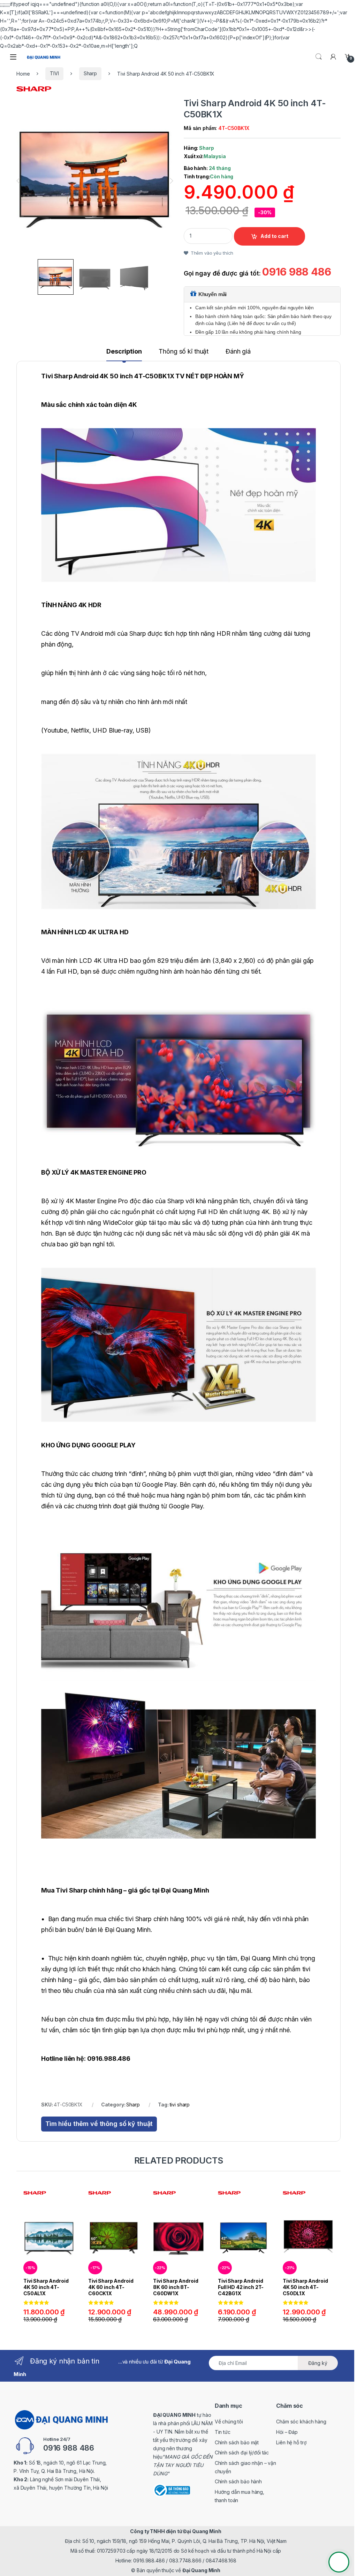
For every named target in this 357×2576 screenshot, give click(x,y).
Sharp (90, 73)
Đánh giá (238, 352)
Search (319, 57)
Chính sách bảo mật (237, 2442)
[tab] (124, 355)
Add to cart (274, 236)
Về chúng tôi (229, 2422)
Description (124, 352)
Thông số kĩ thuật (184, 352)
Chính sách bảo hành (238, 2481)
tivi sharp (180, 2105)
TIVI (54, 73)
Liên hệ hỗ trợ (291, 2442)
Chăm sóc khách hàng (301, 2422)
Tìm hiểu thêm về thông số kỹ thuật (99, 2124)
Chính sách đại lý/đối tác (242, 2453)
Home (23, 73)
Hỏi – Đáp (287, 2432)
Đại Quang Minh (201, 2570)
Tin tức (223, 2432)
